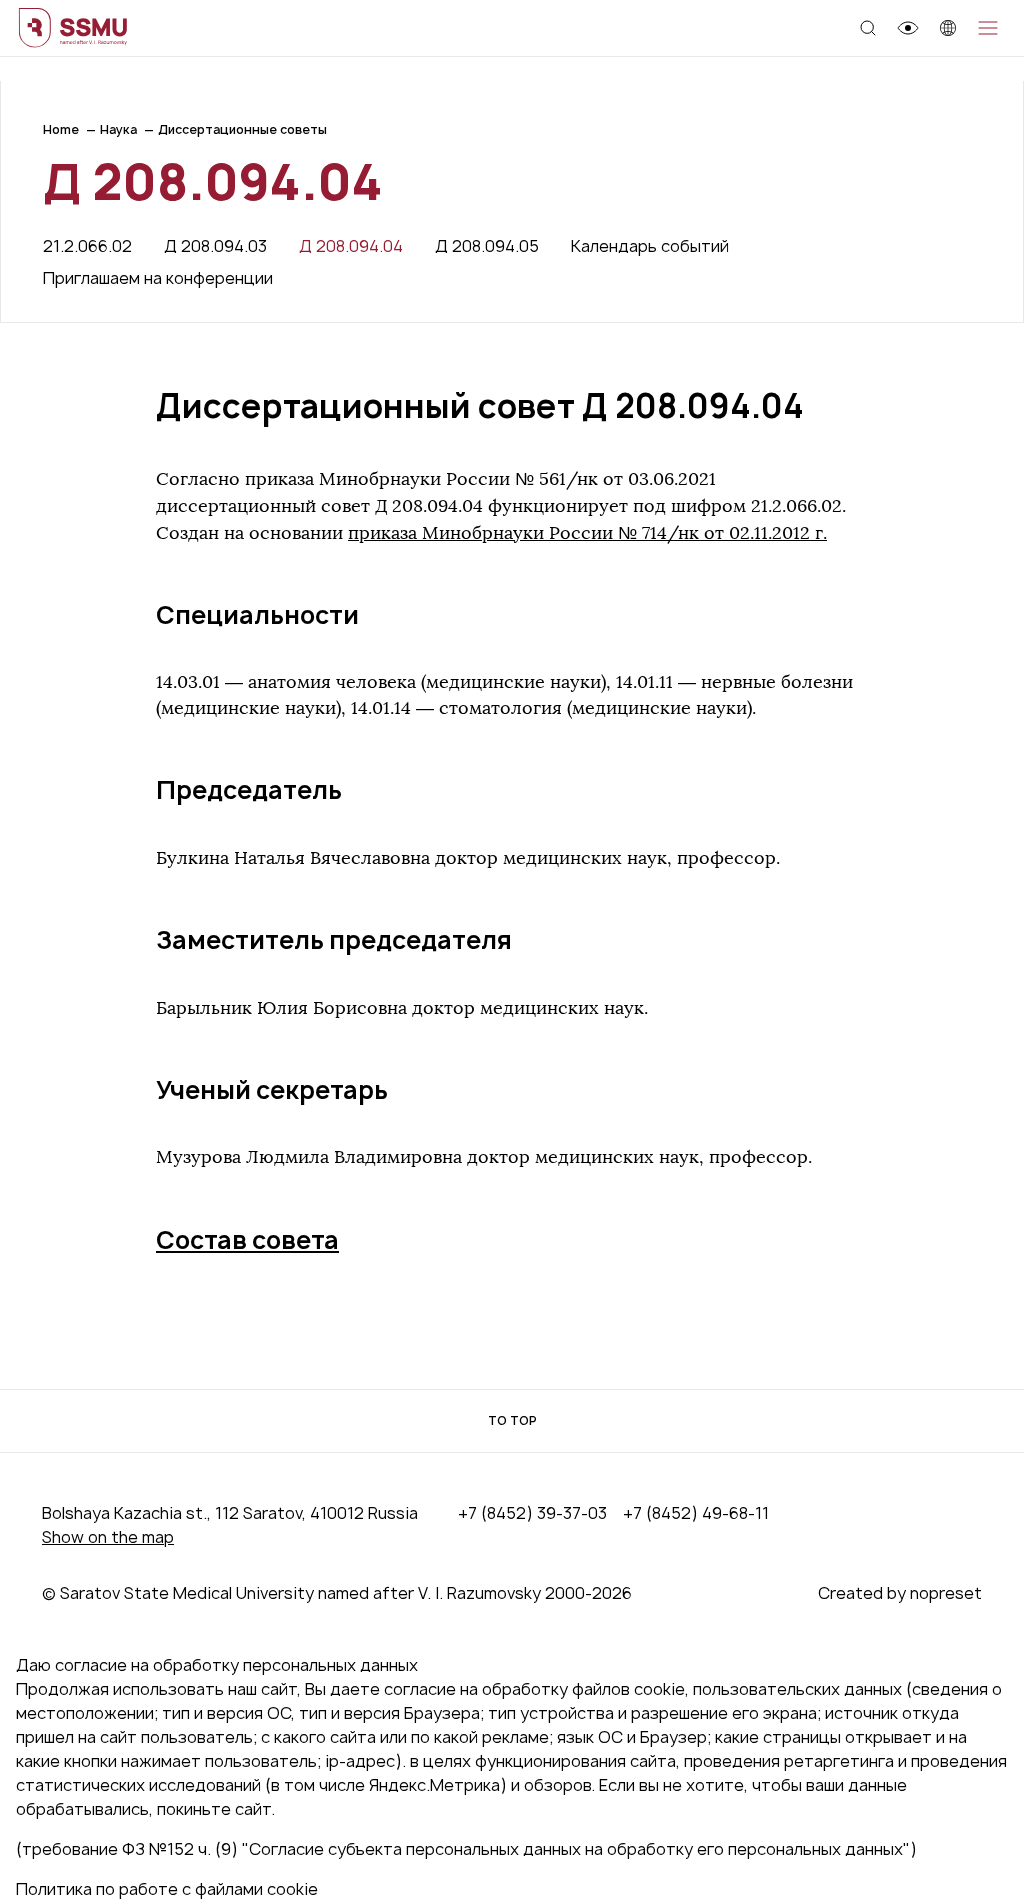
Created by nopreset (900, 1593)
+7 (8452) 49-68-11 (696, 1513)
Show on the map (108, 1537)
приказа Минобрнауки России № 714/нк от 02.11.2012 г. (587, 533)
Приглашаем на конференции (158, 278)
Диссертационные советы (242, 129)
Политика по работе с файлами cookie (167, 1889)
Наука (118, 129)
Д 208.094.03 (215, 246)
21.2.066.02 (87, 246)
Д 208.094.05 (487, 246)
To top (512, 1420)
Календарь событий (650, 246)
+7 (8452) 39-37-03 (532, 1513)
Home (61, 129)
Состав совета (247, 1240)
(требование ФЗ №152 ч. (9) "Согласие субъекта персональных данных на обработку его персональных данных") (466, 1849)
